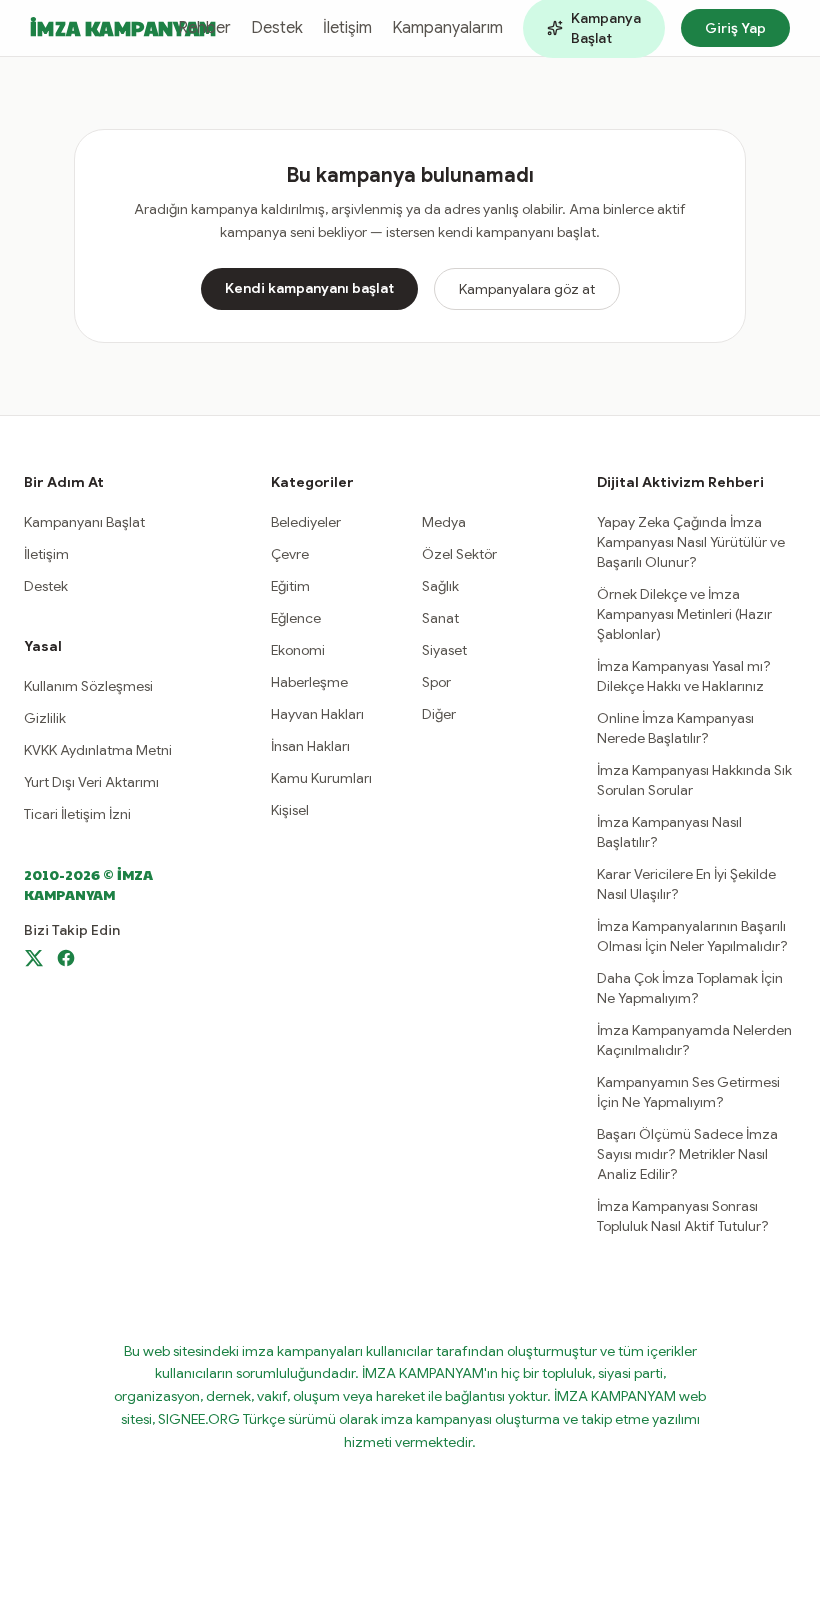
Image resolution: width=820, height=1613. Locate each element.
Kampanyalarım (447, 28)
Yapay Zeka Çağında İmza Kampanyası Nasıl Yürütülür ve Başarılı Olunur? (691, 542)
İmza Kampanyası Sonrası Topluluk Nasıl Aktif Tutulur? (683, 1216)
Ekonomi (298, 650)
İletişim (347, 28)
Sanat (440, 618)
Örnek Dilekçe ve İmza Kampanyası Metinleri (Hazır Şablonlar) (684, 614)
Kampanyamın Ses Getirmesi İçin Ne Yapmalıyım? (688, 1092)
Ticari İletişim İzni (77, 814)
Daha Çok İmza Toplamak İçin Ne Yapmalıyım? (690, 988)
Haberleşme (309, 682)
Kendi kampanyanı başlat (309, 288)
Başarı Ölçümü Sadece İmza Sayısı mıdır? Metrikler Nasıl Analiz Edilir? (687, 1154)
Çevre (290, 554)
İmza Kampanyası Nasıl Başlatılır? (669, 832)
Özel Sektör (459, 554)
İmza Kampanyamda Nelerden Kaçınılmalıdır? (694, 1040)
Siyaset (444, 650)
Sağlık (440, 586)
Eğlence (296, 618)
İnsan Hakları (310, 746)
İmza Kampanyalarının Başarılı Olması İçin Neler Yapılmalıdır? (692, 936)
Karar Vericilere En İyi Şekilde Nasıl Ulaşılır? (686, 884)
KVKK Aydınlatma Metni (98, 750)
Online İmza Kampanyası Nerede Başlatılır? (675, 728)
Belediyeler (306, 522)
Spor (436, 682)
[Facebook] (66, 958)
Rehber (204, 28)
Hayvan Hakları (317, 714)
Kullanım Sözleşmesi (88, 686)
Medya (444, 522)
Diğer (439, 714)
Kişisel (290, 810)
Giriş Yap (735, 28)
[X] (34, 958)
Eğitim (290, 586)
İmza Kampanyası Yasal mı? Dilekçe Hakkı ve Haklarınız (684, 676)
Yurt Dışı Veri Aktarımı (91, 782)
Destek (277, 28)
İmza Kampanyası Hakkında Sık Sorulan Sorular (694, 780)
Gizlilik (45, 718)
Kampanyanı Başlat (84, 522)
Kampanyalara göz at (527, 289)
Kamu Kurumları (321, 778)
